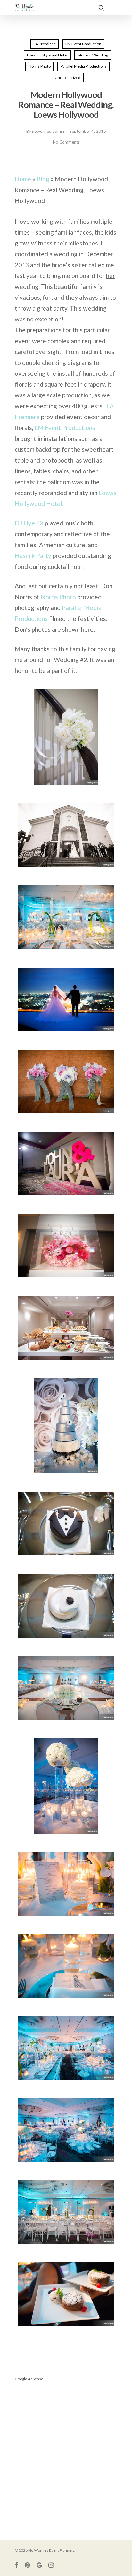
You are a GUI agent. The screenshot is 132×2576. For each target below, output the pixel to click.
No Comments (66, 142)
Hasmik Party (33, 556)
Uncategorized (68, 77)
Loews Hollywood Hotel (47, 55)
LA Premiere (45, 44)
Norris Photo (40, 66)
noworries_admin (48, 131)
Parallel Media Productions (84, 66)
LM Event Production (83, 44)
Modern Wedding (93, 55)
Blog (43, 179)
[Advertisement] (66, 2453)
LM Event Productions (65, 428)
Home (23, 179)
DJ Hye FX (29, 523)
